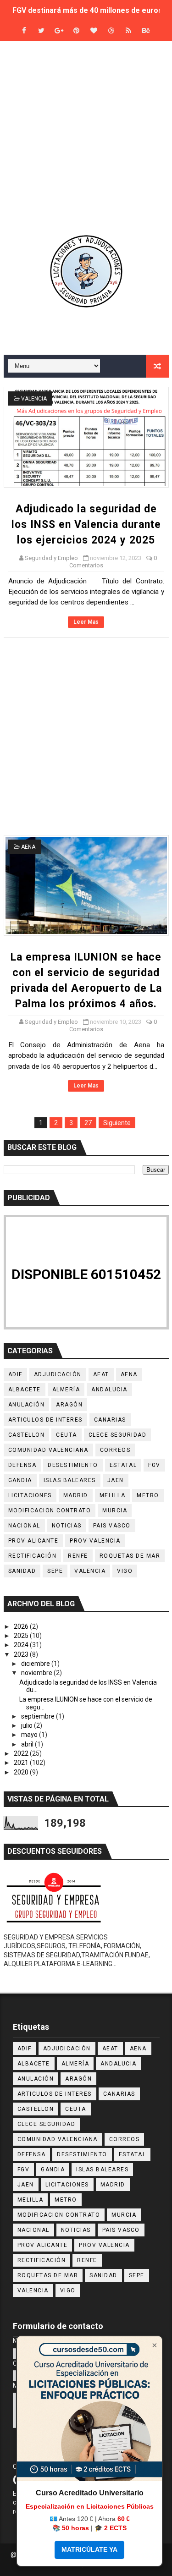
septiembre (39, 1716)
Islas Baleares (70, 1480)
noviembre (37, 1673)
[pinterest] (76, 31)
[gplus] (59, 31)
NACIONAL (24, 1526)
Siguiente (117, 1123)
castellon (27, 1435)
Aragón (69, 1405)
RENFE (78, 1556)
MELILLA (113, 1495)
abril (28, 1744)
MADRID (76, 1495)
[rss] (128, 31)
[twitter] (41, 31)
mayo (30, 1735)
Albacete (25, 1390)
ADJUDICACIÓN (58, 1374)
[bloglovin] (94, 31)
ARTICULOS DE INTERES (45, 1420)
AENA (28, 847)
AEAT (101, 1374)
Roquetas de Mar (130, 1556)
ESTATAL (123, 1465)
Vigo (125, 1571)
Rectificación (33, 1556)
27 (88, 1123)
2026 (22, 1626)
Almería (66, 1390)
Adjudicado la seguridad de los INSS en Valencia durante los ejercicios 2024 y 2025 (86, 525)
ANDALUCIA (109, 1390)
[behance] (146, 31)
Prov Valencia (95, 1541)
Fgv (154, 1465)
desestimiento (73, 1465)
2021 (22, 1763)
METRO (148, 1495)
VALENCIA (34, 399)
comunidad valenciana (48, 1450)
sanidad (22, 1571)
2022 (22, 1753)
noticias (67, 1526)
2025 (22, 1636)
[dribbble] (111, 31)
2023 (22, 1654)
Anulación (27, 1405)
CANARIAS (110, 1420)
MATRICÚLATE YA (89, 2549)
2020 (22, 1772)
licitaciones (30, 1495)
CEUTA (67, 1435)
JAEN (116, 1480)
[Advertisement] (86, 137)
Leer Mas (86, 622)
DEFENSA (22, 1465)
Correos (115, 1450)
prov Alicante (33, 1541)
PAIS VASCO (112, 1526)
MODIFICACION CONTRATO (50, 1510)
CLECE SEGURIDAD (118, 1435)
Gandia (20, 1480)
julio (28, 1725)
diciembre (36, 1664)
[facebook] (24, 31)
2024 (22, 1645)
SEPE (55, 1571)
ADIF (15, 1374)
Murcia (115, 1510)
